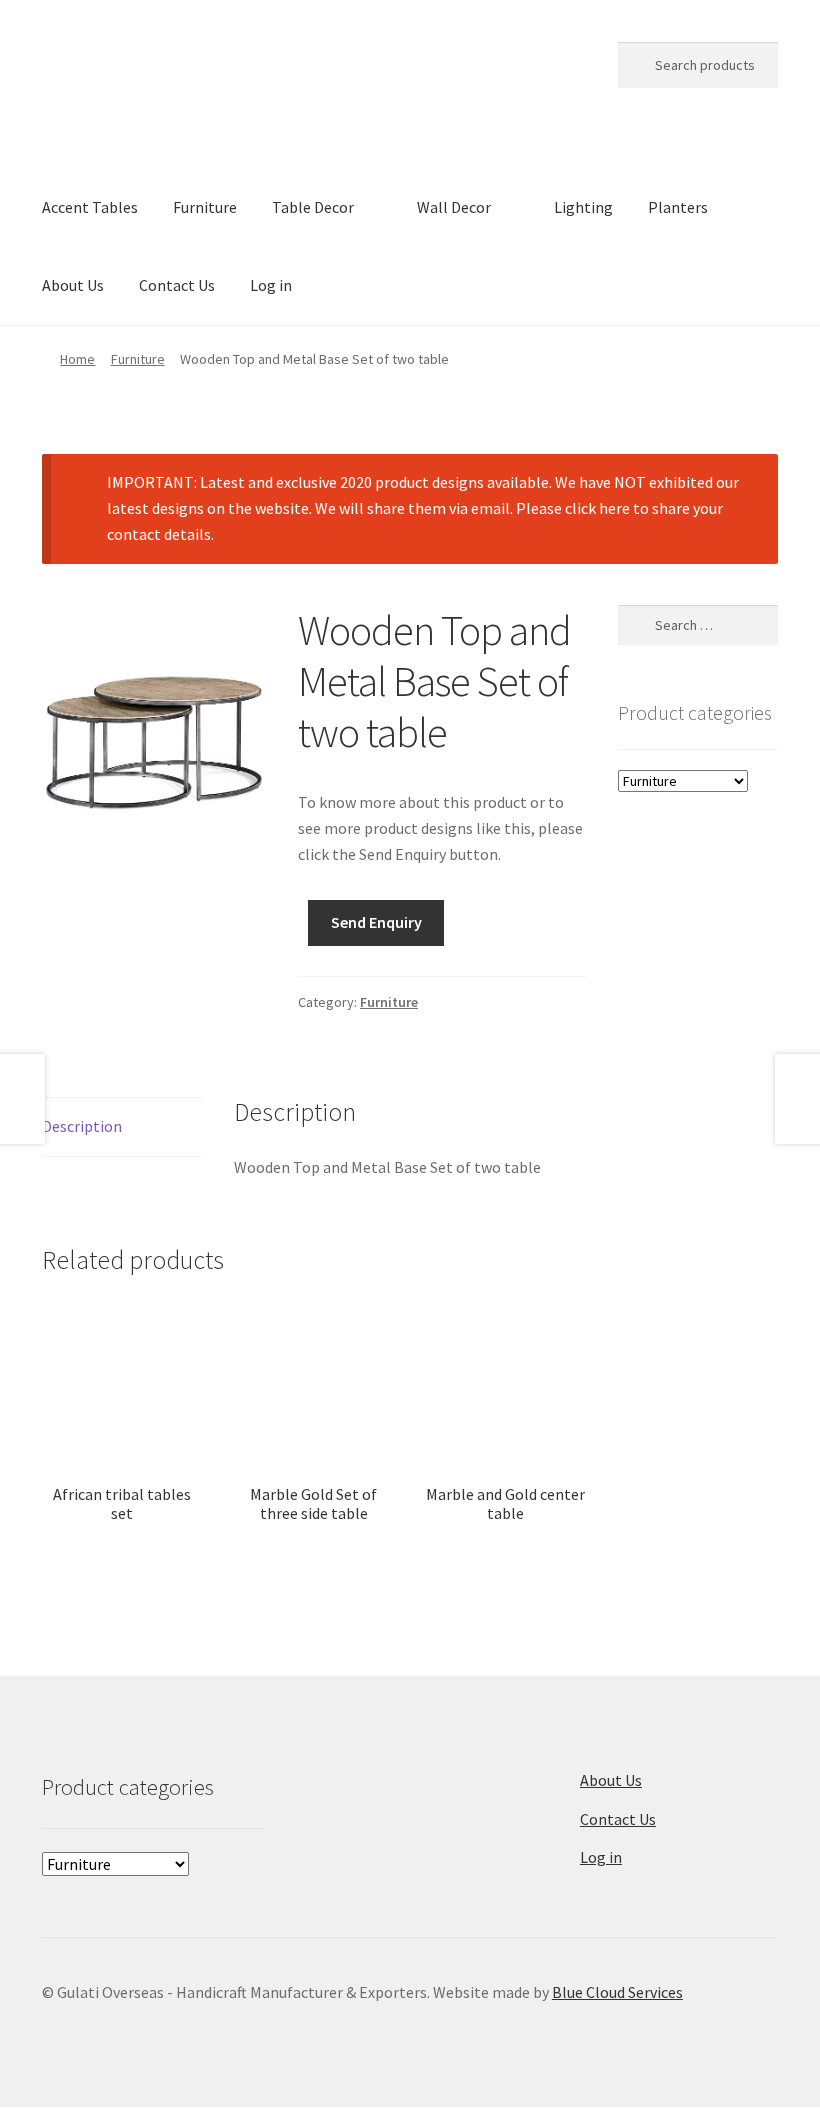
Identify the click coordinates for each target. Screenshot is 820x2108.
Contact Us (177, 285)
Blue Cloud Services (617, 1992)
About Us (73, 285)
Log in (271, 285)
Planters (678, 207)
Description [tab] (82, 1126)
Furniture (205, 207)
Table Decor (313, 207)
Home (77, 359)
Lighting (583, 207)
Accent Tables (90, 207)
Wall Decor (454, 207)
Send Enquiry (376, 922)
